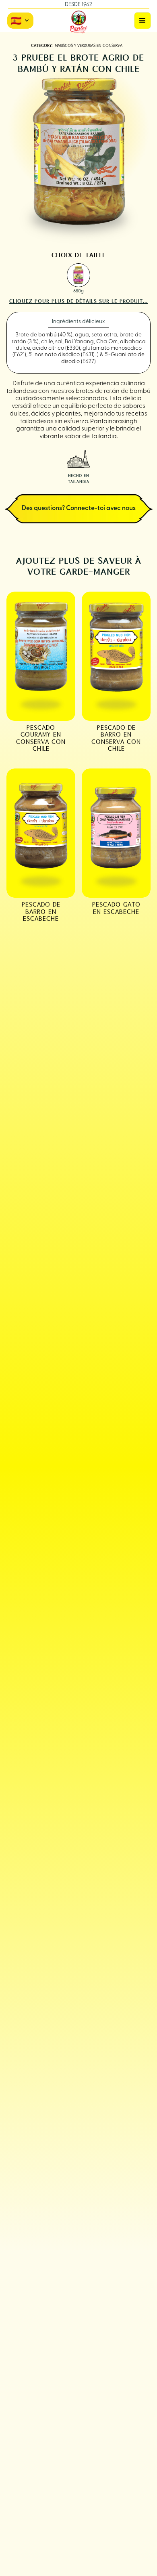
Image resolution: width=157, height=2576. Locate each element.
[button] (143, 21)
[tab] (78, 322)
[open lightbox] (79, 275)
